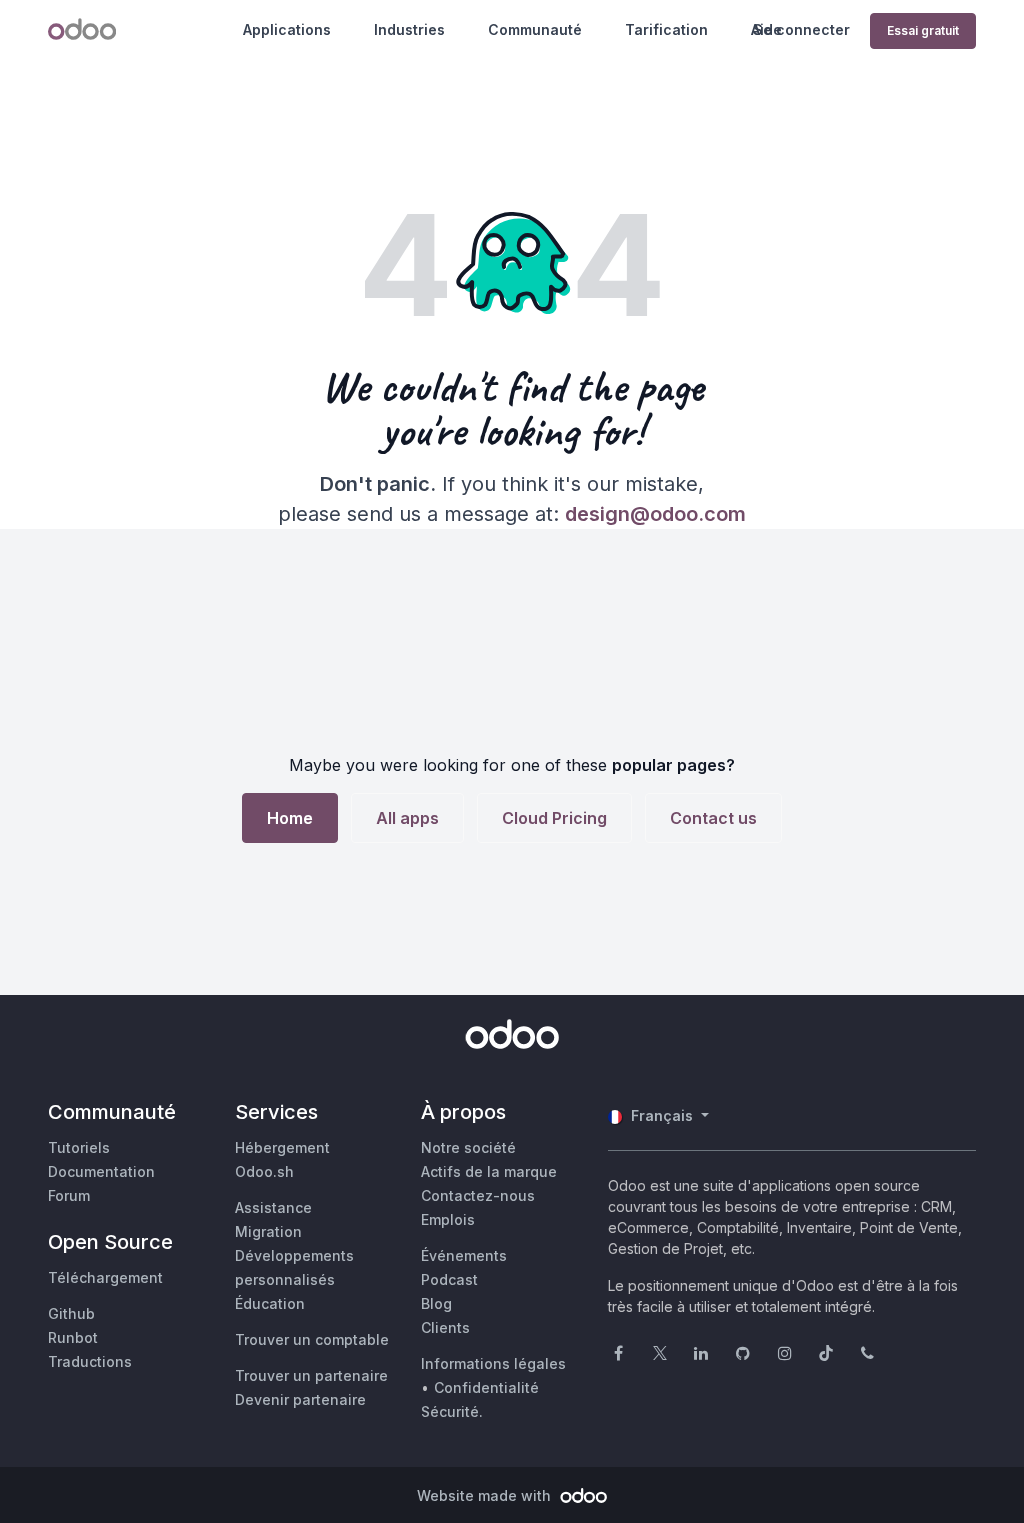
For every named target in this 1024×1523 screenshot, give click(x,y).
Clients (445, 1327)
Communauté (535, 29)
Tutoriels (79, 1147)
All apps (407, 818)
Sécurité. (452, 1411)
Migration (268, 1231)
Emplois (448, 1219)
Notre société (468, 1147)
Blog (436, 1303)
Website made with (486, 1495)
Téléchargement (105, 1277)
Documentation (101, 1171)
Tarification (666, 29)
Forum (69, 1195)
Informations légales (493, 1363)
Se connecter (801, 29)
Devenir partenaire (300, 1399)
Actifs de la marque (489, 1171)
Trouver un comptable (312, 1339)
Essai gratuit (923, 30)
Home (290, 818)
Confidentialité (486, 1387)
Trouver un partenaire (311, 1375)
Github (71, 1313)
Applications (287, 29)
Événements (464, 1255)
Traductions (90, 1361)
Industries (409, 29)
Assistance (273, 1207)
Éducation (270, 1303)
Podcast (449, 1279)
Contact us (713, 818)
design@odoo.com (655, 514)
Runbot (73, 1337)
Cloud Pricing (554, 818)
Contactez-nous (478, 1195)
